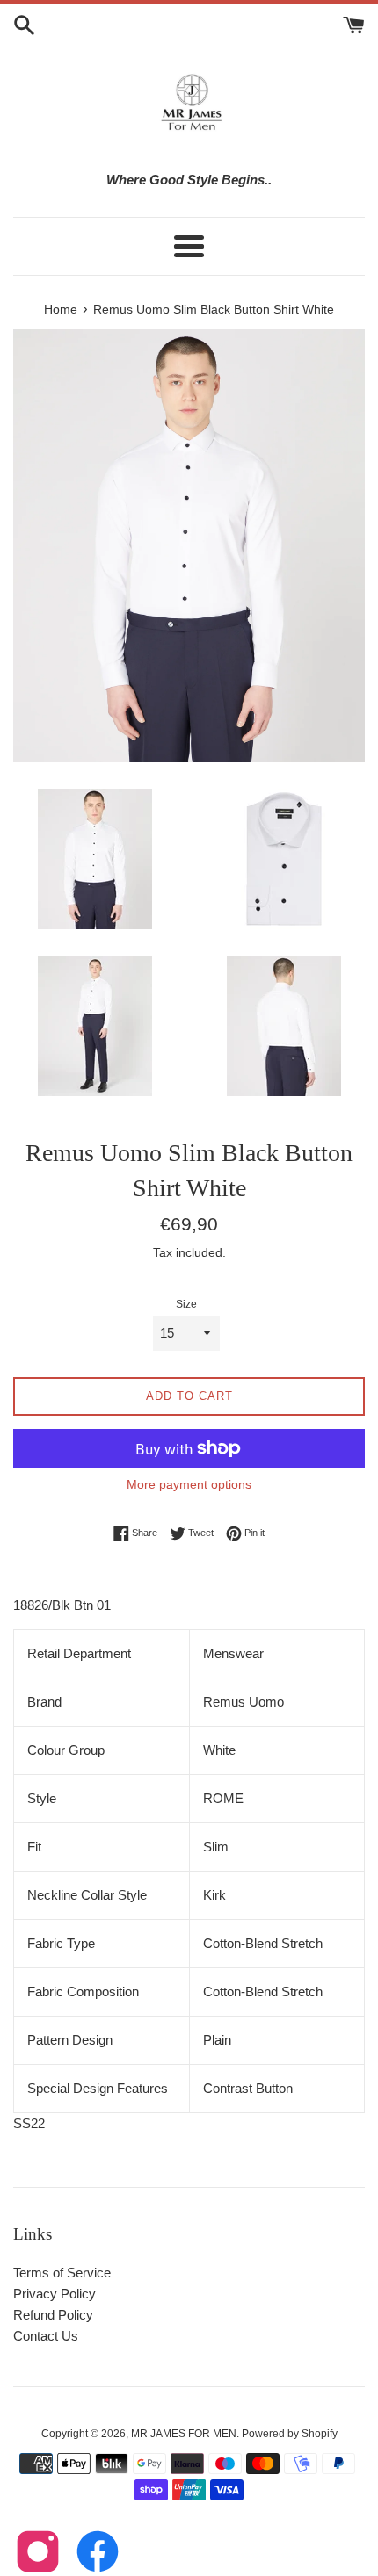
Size (186, 1304)
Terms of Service (62, 2273)
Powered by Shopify (290, 2434)
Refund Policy (53, 2315)
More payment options (189, 1484)
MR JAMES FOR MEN (184, 2434)
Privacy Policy (55, 2294)
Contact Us (46, 2336)
